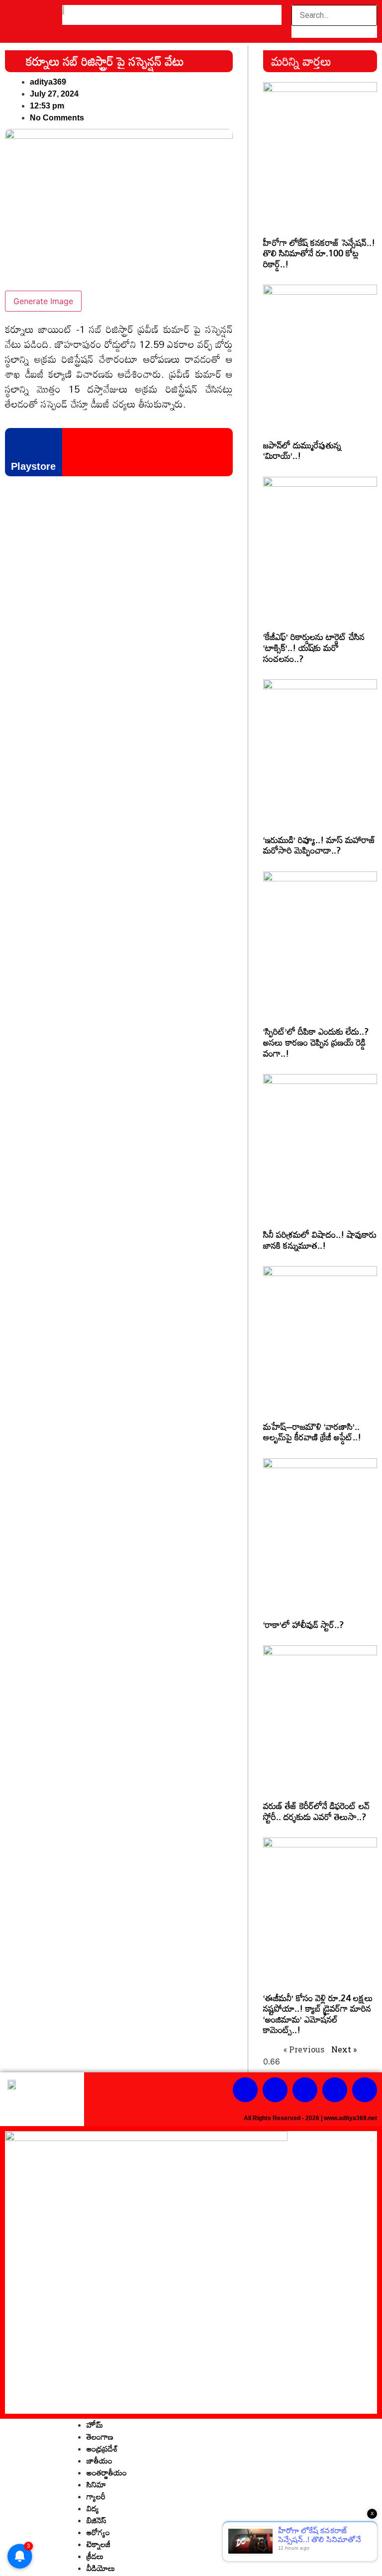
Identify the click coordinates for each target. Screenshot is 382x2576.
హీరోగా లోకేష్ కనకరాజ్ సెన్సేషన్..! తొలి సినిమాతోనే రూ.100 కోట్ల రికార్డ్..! (319, 253)
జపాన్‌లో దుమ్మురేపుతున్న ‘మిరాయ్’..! (302, 450)
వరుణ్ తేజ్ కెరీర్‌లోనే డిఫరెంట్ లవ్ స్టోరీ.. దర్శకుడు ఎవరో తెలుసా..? (316, 1811)
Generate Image (43, 301)
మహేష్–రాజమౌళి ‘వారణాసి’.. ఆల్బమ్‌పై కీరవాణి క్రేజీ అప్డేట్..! (312, 1432)
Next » (344, 2049)
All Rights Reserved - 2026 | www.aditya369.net (310, 2118)
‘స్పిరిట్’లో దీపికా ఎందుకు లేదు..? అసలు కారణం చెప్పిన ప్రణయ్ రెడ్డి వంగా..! (316, 1042)
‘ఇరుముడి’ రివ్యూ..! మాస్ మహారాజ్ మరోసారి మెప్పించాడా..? (319, 845)
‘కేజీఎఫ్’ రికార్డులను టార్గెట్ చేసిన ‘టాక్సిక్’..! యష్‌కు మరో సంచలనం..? (314, 647)
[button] (334, 32)
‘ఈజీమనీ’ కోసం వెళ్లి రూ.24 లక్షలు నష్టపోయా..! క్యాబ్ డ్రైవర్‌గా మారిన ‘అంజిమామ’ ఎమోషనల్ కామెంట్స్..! (318, 2014)
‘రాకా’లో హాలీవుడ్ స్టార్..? (303, 1624)
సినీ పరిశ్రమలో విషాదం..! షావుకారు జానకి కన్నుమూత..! (320, 1240)
